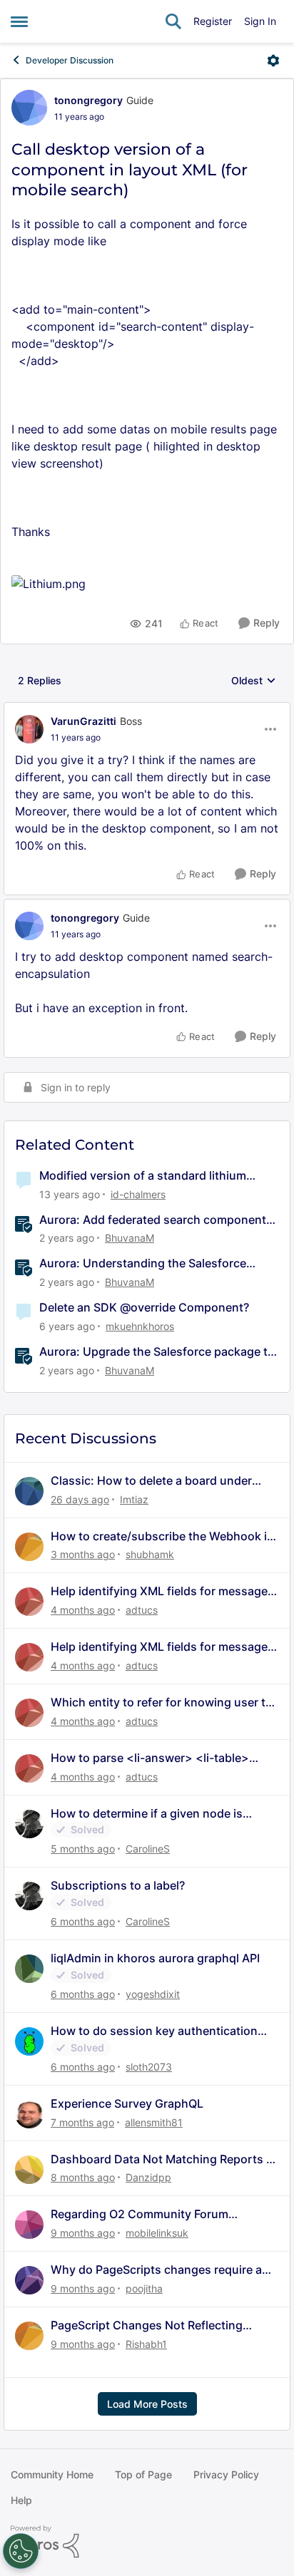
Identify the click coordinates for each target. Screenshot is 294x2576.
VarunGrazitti (83, 721)
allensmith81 (154, 2122)
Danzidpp (148, 2177)
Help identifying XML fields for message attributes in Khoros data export (159, 1591)
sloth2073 (149, 2067)
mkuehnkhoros (140, 1326)
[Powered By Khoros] (147, 2542)
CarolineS (148, 1849)
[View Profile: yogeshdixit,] (29, 1969)
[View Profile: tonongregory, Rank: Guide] (29, 108)
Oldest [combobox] (254, 681)
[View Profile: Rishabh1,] (29, 2336)
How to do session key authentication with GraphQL (154, 2031)
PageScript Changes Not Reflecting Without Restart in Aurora (147, 2325)
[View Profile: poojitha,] (29, 2280)
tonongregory (88, 100)
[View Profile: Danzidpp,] (29, 2170)
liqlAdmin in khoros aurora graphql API (155, 1958)
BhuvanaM (130, 1238)
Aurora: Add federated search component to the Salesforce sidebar (153, 1220)
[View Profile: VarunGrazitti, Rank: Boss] (29, 729)
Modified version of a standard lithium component (143, 1176)
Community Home (52, 2474)
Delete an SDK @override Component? (144, 1307)
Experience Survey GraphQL (127, 2103)
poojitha (144, 2288)
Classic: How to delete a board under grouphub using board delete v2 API (151, 1481)
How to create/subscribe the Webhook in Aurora (162, 1536)
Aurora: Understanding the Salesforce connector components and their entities (151, 1263)
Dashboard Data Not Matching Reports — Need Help (164, 2159)
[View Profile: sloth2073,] (29, 2041)
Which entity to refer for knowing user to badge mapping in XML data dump (162, 1702)
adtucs (142, 1610)
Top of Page (143, 2474)
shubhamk (150, 1554)
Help (21, 2500)
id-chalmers (138, 1194)
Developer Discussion (70, 60)
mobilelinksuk (157, 2233)
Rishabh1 (146, 2344)
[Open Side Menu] (19, 21)
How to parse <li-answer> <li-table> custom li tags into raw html (150, 1758)
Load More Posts (147, 2404)
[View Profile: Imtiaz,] (29, 1491)
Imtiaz (134, 1499)
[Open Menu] (273, 61)
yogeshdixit (153, 1994)
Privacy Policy (226, 2474)
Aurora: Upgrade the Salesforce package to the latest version (157, 1352)
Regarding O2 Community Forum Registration (140, 2214)
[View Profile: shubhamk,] (29, 1547)
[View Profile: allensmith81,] (29, 2114)
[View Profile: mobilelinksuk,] (29, 2225)
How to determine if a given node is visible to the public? (147, 1814)
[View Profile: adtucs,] (29, 1602)
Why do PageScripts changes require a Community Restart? (156, 2270)
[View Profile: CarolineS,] (29, 1824)
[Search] (173, 21)
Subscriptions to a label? (118, 1885)
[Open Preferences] (21, 2551)
